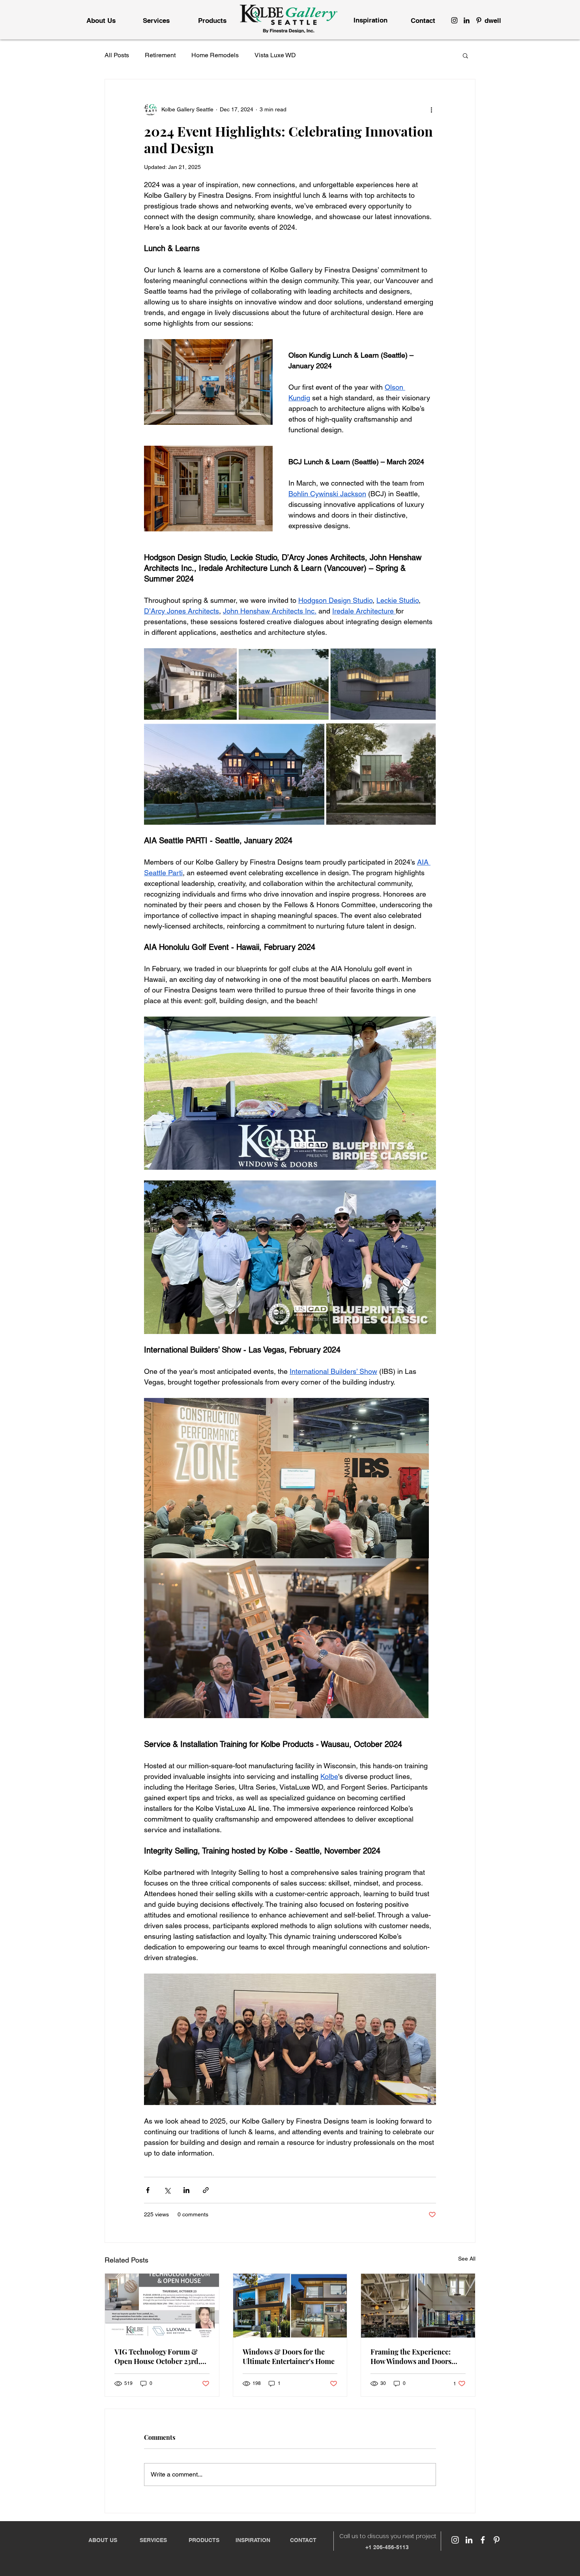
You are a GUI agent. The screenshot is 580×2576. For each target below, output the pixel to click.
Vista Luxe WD (275, 55)
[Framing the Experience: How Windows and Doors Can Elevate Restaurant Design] (418, 2306)
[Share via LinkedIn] (186, 2190)
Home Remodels (215, 55)
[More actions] (431, 109)
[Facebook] (483, 2540)
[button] (465, 55)
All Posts (117, 55)
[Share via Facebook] (148, 2190)
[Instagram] (454, 20)
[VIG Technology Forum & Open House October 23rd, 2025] (162, 2306)
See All (467, 2259)
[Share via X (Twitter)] (167, 2190)
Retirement (160, 55)
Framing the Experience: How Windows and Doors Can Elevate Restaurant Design (411, 2356)
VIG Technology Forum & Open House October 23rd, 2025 (157, 2356)
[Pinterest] (479, 20)
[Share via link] (206, 2190)
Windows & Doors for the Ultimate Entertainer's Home (289, 2356)
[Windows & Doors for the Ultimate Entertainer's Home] (290, 2306)
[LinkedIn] (467, 20)
